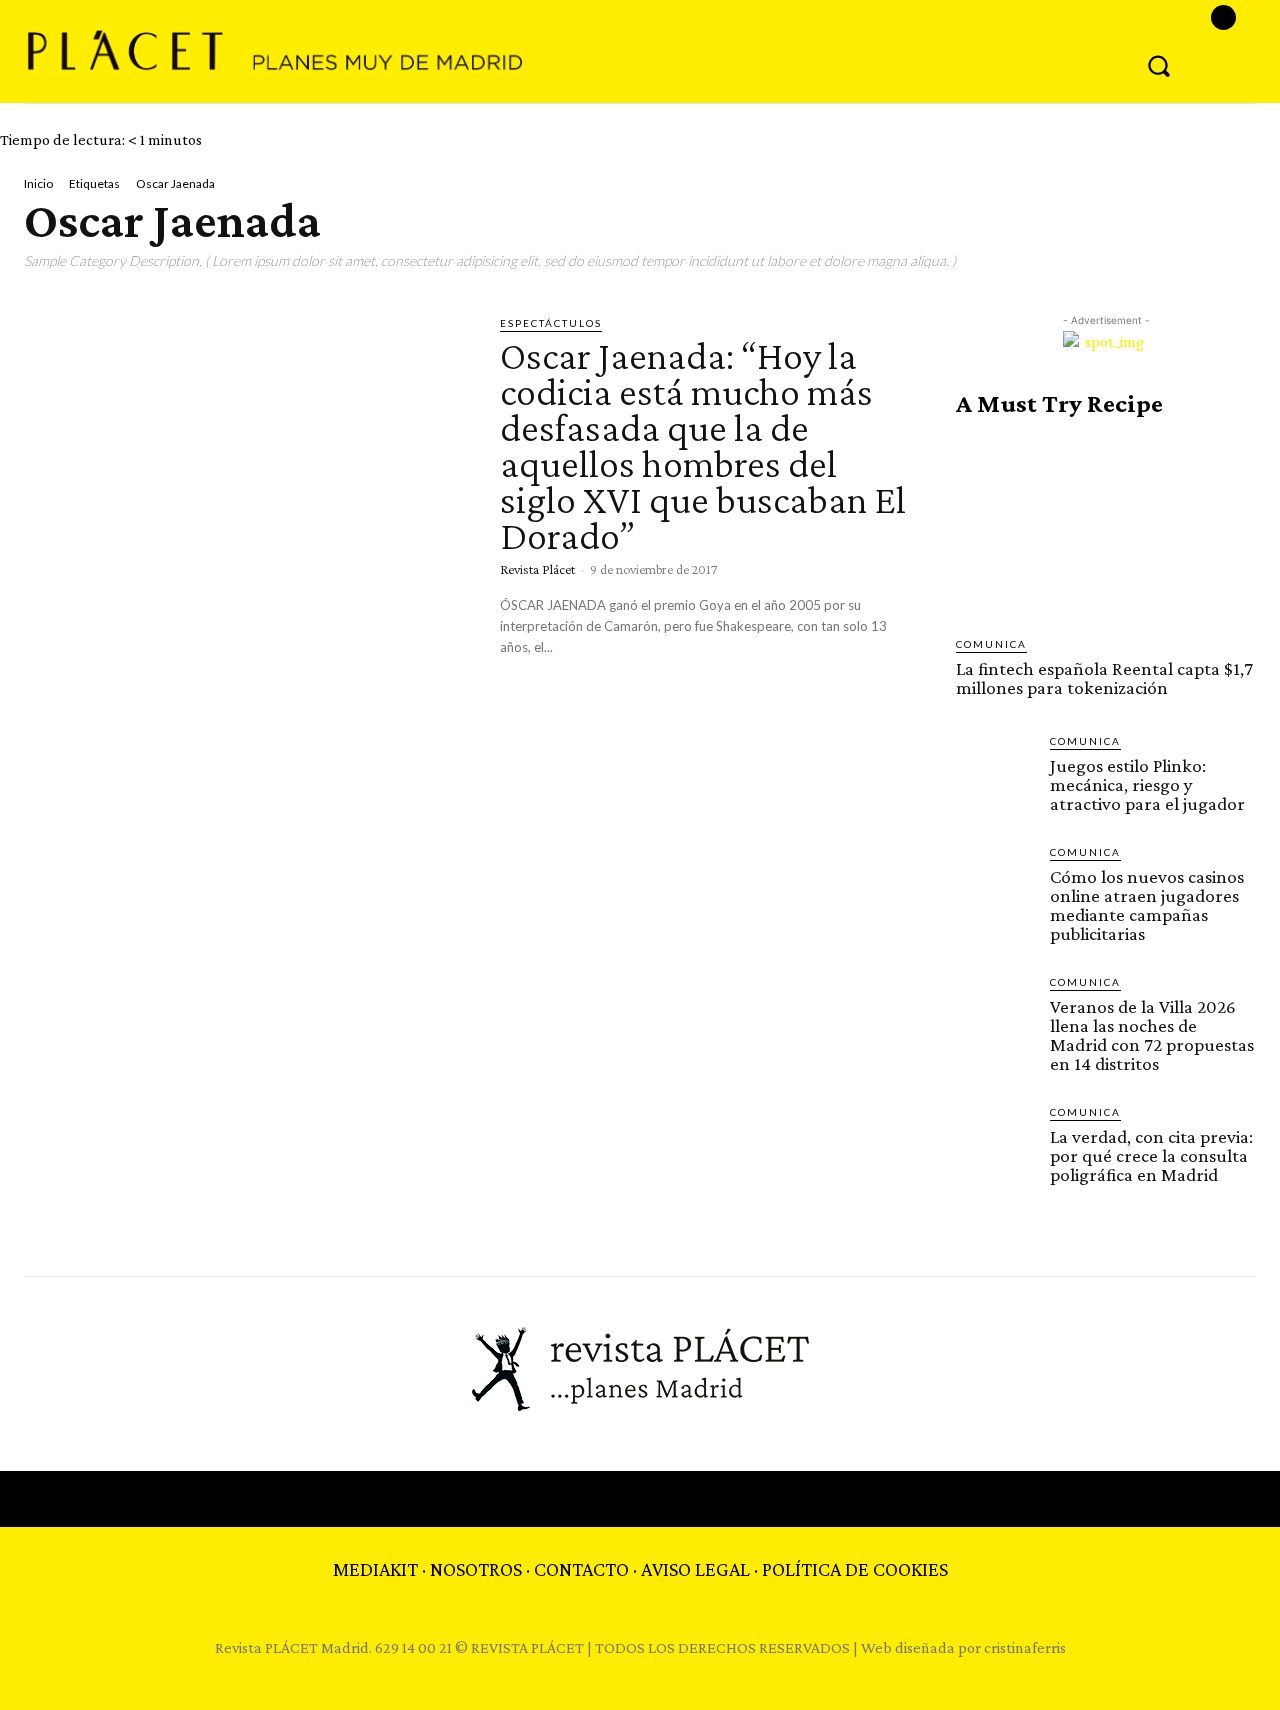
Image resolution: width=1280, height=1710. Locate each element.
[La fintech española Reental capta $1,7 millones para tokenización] (1106, 527)
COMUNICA (991, 644)
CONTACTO (581, 1569)
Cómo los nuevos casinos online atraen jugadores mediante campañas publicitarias (1147, 905)
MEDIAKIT (375, 1569)
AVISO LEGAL (695, 1569)
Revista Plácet (537, 569)
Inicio (38, 183)
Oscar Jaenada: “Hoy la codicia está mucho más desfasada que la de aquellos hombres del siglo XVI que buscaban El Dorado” (703, 445)
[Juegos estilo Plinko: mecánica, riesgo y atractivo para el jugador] (995, 772)
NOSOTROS (476, 1569)
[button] (1159, 65)
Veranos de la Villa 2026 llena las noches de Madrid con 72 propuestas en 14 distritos (1152, 1035)
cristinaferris (1025, 1647)
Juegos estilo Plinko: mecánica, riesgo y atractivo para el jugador (1147, 784)
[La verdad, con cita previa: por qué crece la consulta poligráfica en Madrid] (995, 1143)
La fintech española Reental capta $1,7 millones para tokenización (1104, 678)
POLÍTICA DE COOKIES (855, 1569)
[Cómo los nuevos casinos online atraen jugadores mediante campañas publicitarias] (995, 883)
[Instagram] (1223, 17)
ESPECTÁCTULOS (551, 323)
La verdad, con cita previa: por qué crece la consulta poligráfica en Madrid (1151, 1155)
